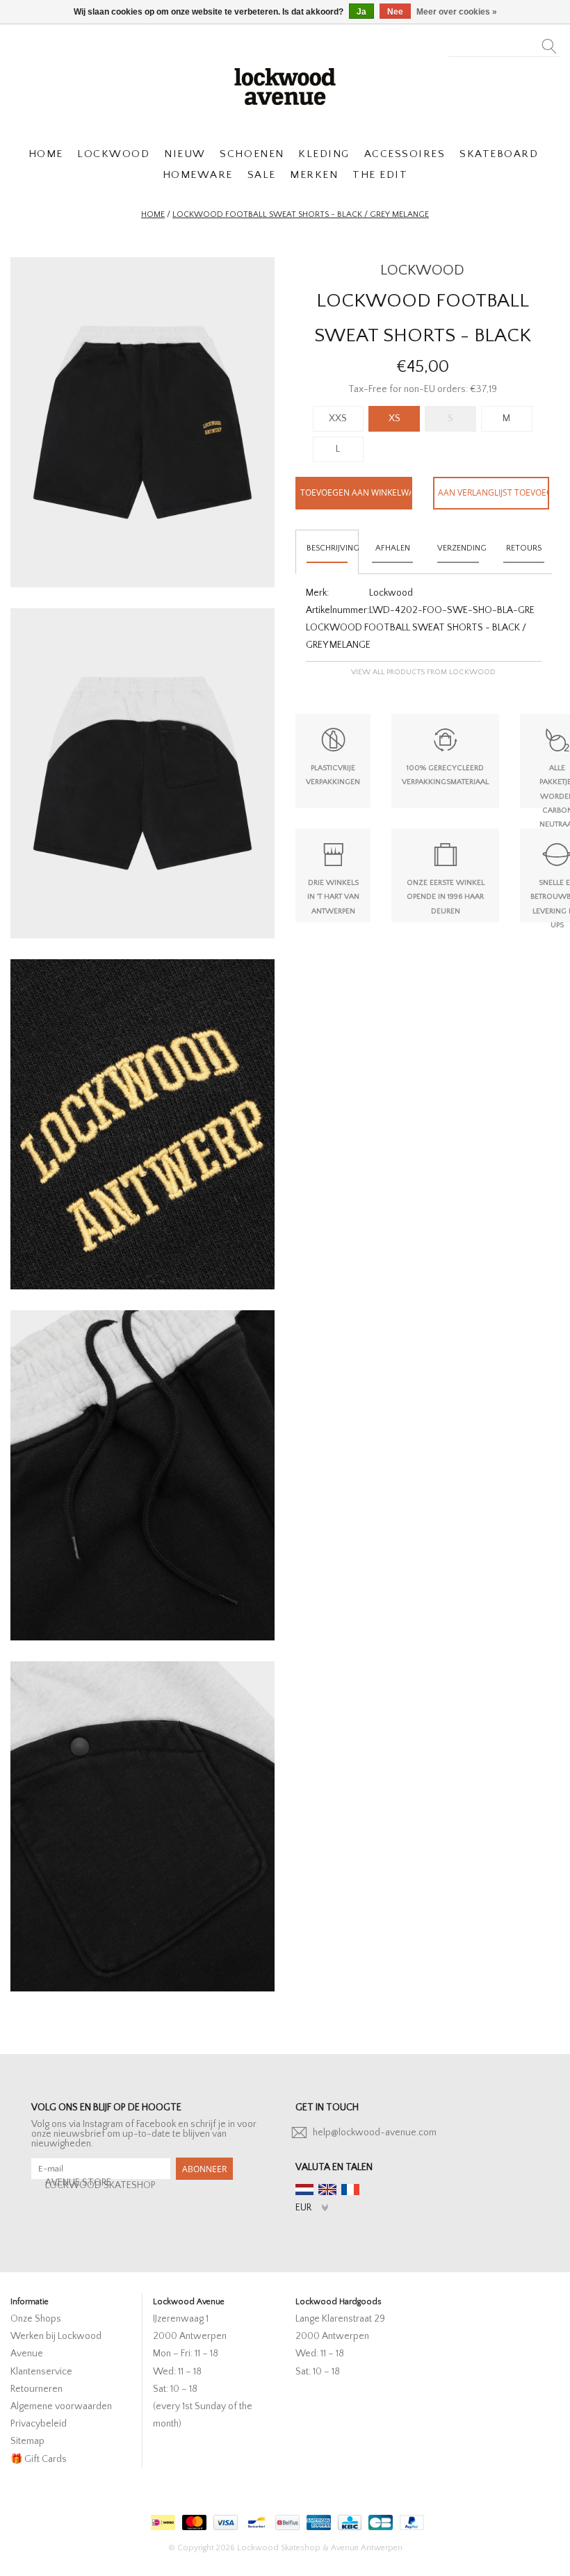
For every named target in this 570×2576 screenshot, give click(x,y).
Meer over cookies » (457, 12)
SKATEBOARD (499, 154)
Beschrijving (333, 548)
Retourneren (36, 2389)
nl (304, 2190)
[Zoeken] (549, 42)
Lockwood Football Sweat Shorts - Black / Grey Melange (301, 214)
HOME (46, 154)
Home (153, 214)
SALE (262, 175)
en (327, 2190)
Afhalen (393, 548)
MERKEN (314, 175)
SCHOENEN (252, 154)
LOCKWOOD (113, 154)
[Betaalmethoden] (161, 2519)
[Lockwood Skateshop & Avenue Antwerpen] (285, 85)
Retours (524, 548)
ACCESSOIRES (405, 154)
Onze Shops (36, 2319)
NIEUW (185, 154)
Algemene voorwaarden (61, 2406)
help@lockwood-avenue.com (375, 2133)
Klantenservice (41, 2372)
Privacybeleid (39, 2424)
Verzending (462, 548)
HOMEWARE (198, 175)
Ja (361, 12)
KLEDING (324, 154)
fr (350, 2190)
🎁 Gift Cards (39, 2459)
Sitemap (27, 2441)
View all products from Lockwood (423, 672)
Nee (395, 12)
